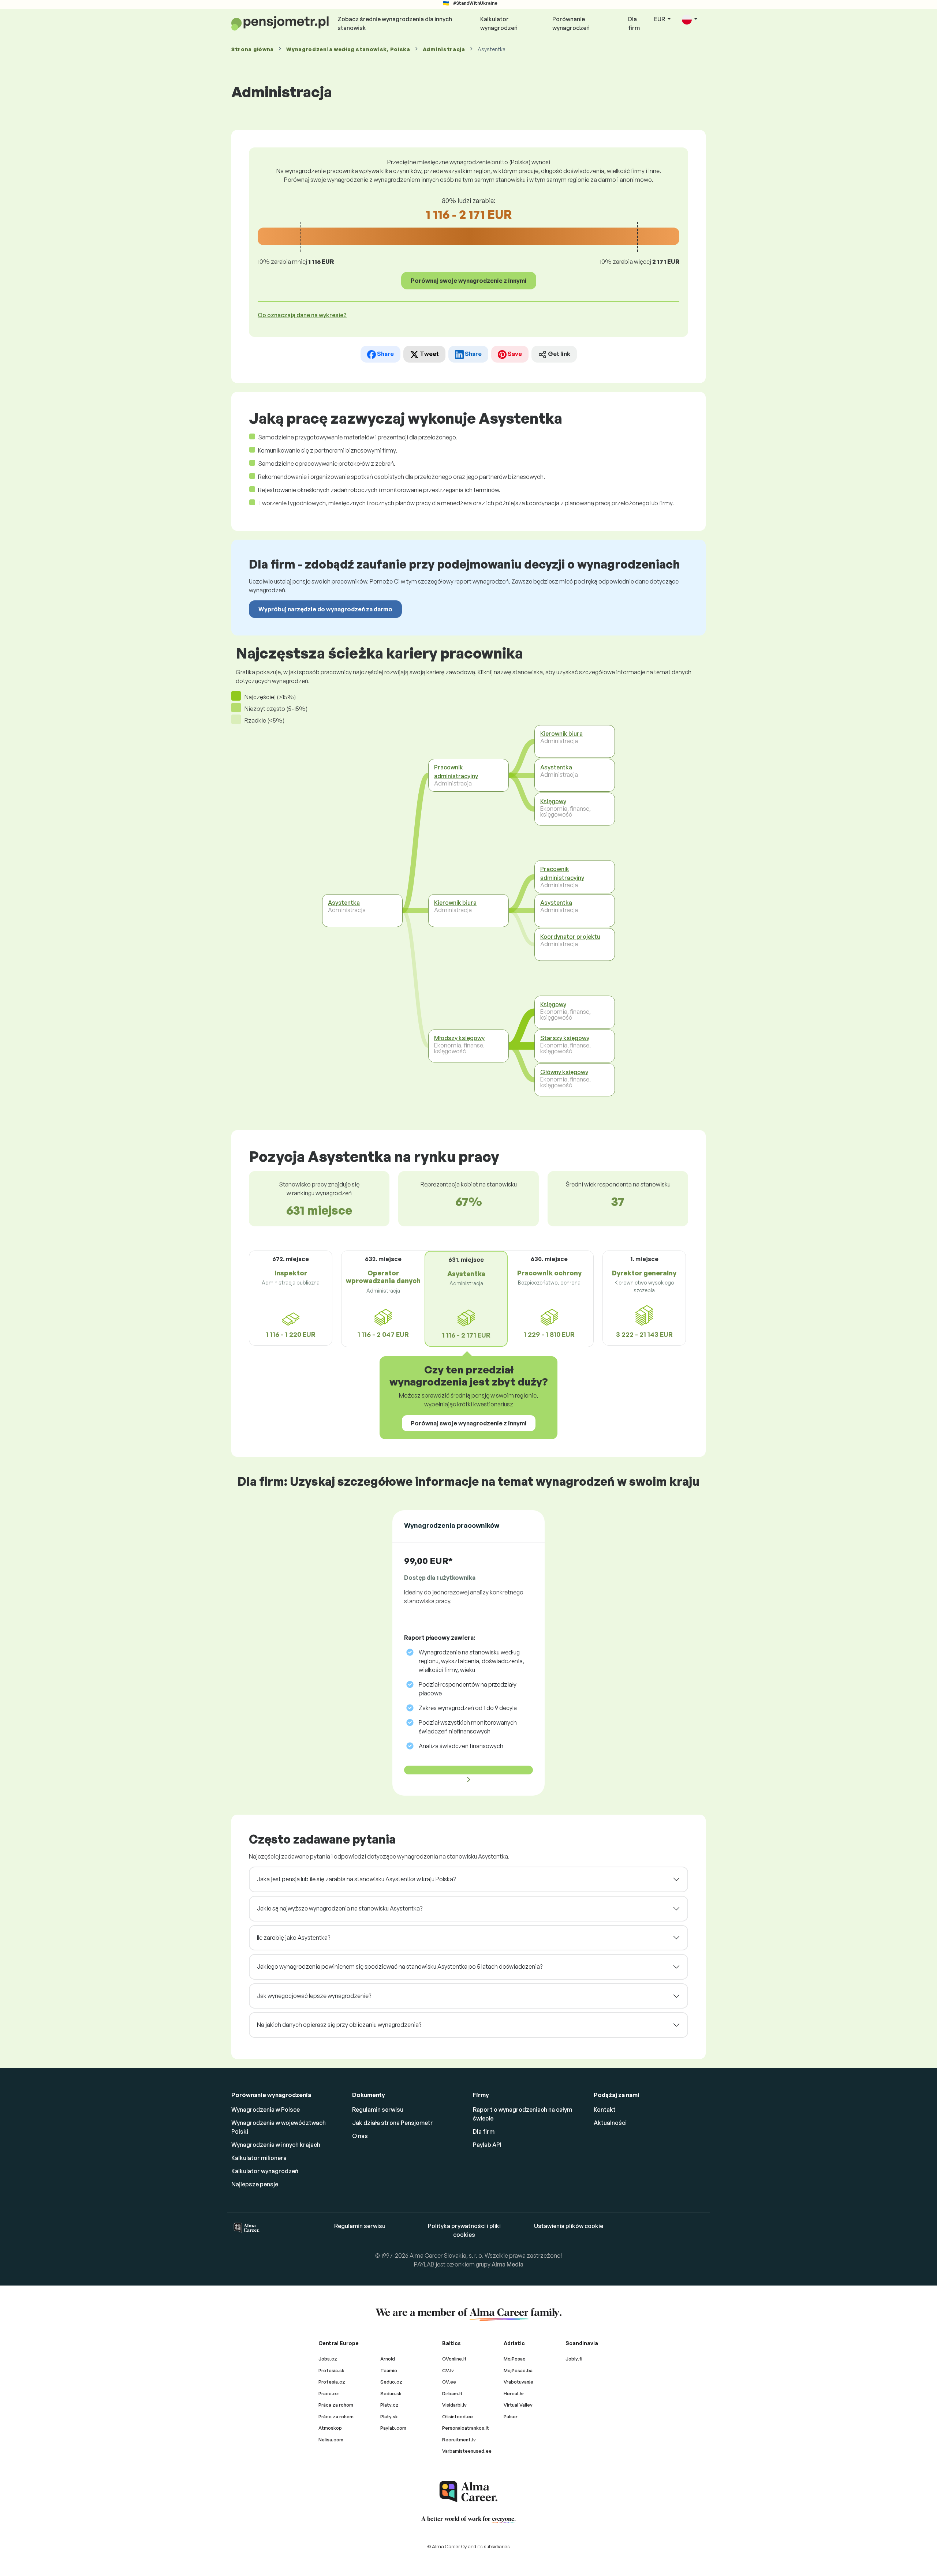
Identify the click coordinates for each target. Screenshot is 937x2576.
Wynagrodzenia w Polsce (266, 2110)
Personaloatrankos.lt (466, 2428)
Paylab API (487, 2145)
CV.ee (449, 2382)
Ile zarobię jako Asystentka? (294, 1938)
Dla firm (634, 23)
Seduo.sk (391, 2393)
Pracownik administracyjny (456, 772)
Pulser (511, 2416)
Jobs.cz (328, 2359)
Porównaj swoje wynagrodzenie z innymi (469, 281)
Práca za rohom (336, 2405)
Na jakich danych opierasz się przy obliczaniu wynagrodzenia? (339, 2025)
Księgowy (553, 801)
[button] (690, 20)
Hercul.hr (514, 2393)
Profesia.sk (331, 2370)
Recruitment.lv (459, 2440)
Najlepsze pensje (255, 2184)
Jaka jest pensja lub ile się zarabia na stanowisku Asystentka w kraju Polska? (356, 1879)
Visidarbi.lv (454, 2405)
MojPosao (515, 2359)
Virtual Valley (518, 2405)
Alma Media (507, 2264)
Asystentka (344, 903)
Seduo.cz (391, 2382)
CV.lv (448, 2370)
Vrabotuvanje (518, 2382)
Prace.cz (329, 2393)
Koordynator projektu (570, 937)
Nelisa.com (331, 2440)
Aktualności (610, 2123)
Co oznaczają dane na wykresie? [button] (302, 315)
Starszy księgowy (565, 1038)
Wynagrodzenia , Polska (348, 49)
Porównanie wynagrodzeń (571, 23)
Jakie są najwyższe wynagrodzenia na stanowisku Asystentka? (340, 1908)
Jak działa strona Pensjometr (393, 2123)
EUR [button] (660, 19)
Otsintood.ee (458, 2416)
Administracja (444, 49)
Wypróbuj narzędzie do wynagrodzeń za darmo (325, 609)
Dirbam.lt (452, 2393)
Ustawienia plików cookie (569, 2226)
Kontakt (605, 2110)
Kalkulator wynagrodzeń (499, 23)
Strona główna (253, 49)
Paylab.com (393, 2428)
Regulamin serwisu (378, 2110)
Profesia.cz (332, 2382)
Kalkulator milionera (259, 2158)
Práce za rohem (336, 2416)
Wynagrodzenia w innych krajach (276, 2145)
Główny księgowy (564, 1072)
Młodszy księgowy (459, 1038)
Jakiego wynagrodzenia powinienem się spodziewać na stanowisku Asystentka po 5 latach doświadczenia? (400, 1966)
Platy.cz (389, 2405)
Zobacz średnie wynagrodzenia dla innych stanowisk (395, 23)
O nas (360, 2136)
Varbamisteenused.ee (467, 2451)
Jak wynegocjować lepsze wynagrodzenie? (314, 1996)
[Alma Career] (468, 2492)
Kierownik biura (455, 903)
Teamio (389, 2370)
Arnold (388, 2359)
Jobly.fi (574, 2359)
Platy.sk (389, 2416)
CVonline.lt (454, 2359)
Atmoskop (330, 2428)
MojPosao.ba (518, 2370)
